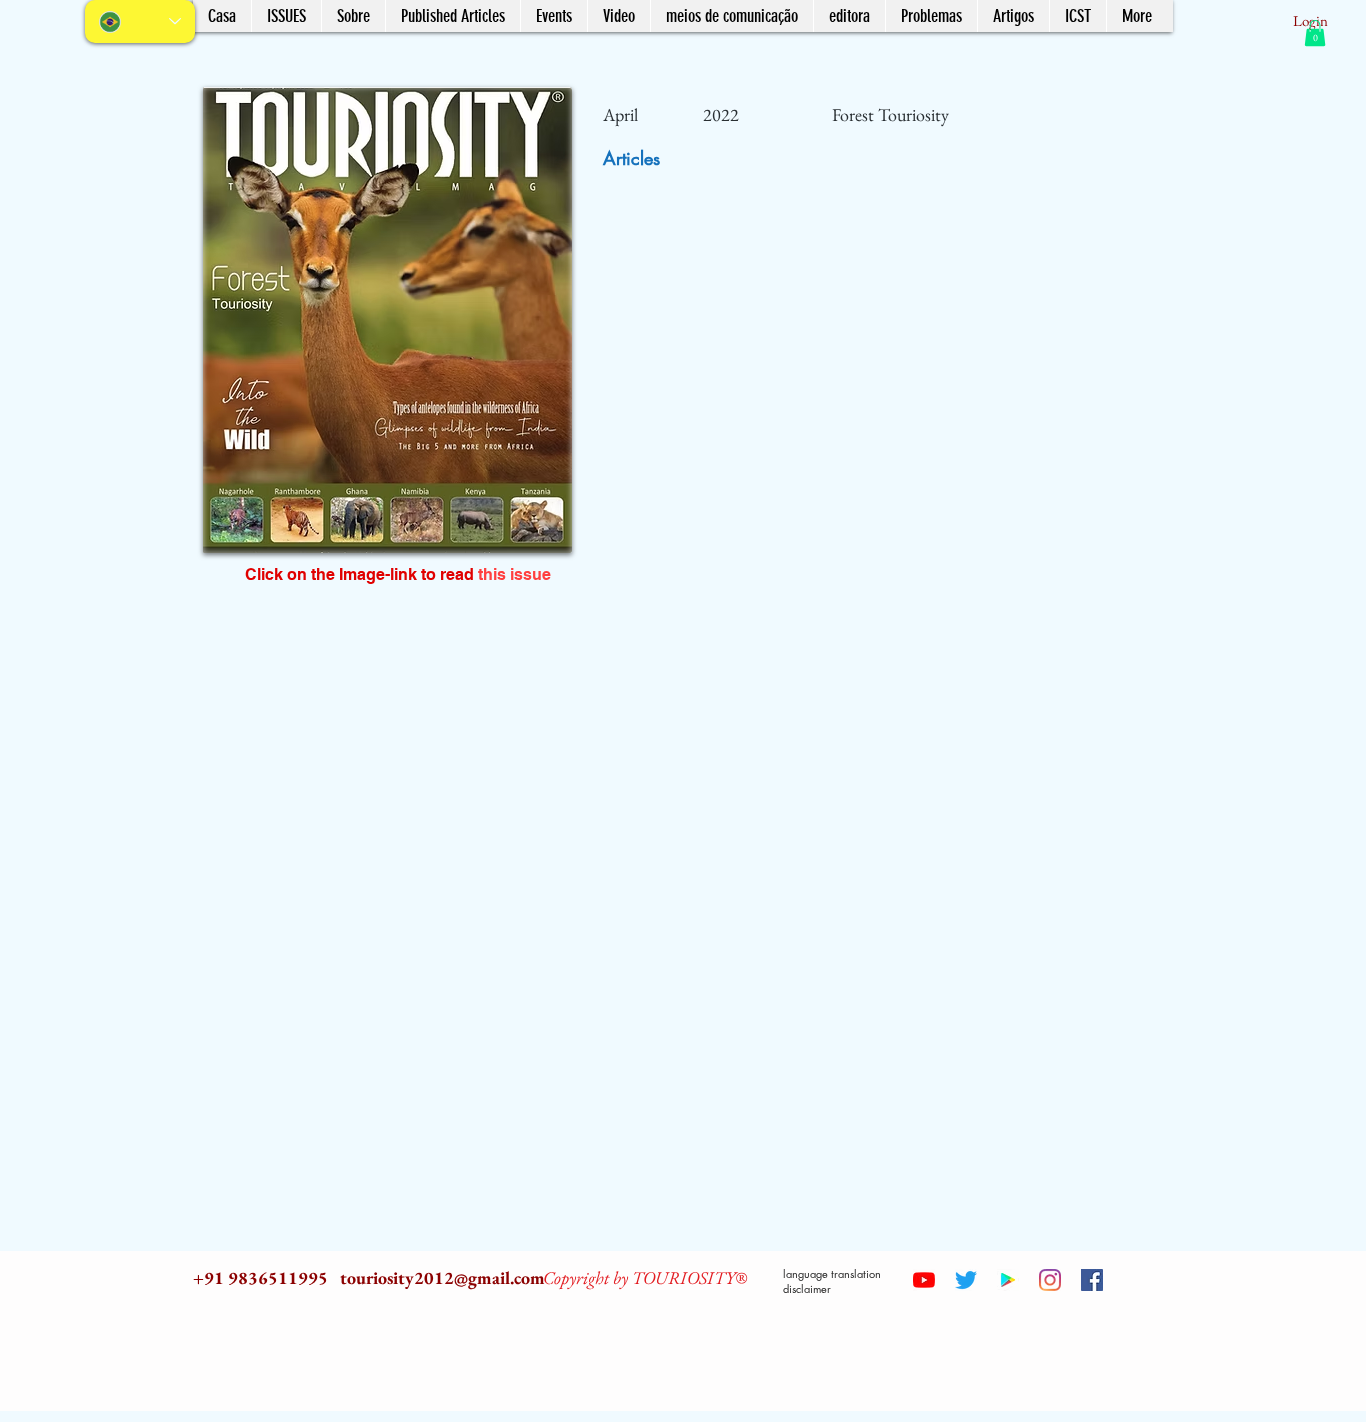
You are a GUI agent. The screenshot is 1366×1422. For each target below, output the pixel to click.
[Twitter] (966, 1280)
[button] (1315, 33)
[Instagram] (1050, 1280)
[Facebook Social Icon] (1092, 1280)
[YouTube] (924, 1280)
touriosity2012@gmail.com (442, 1277)
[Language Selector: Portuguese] (140, 21)
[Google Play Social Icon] (1008, 1280)
